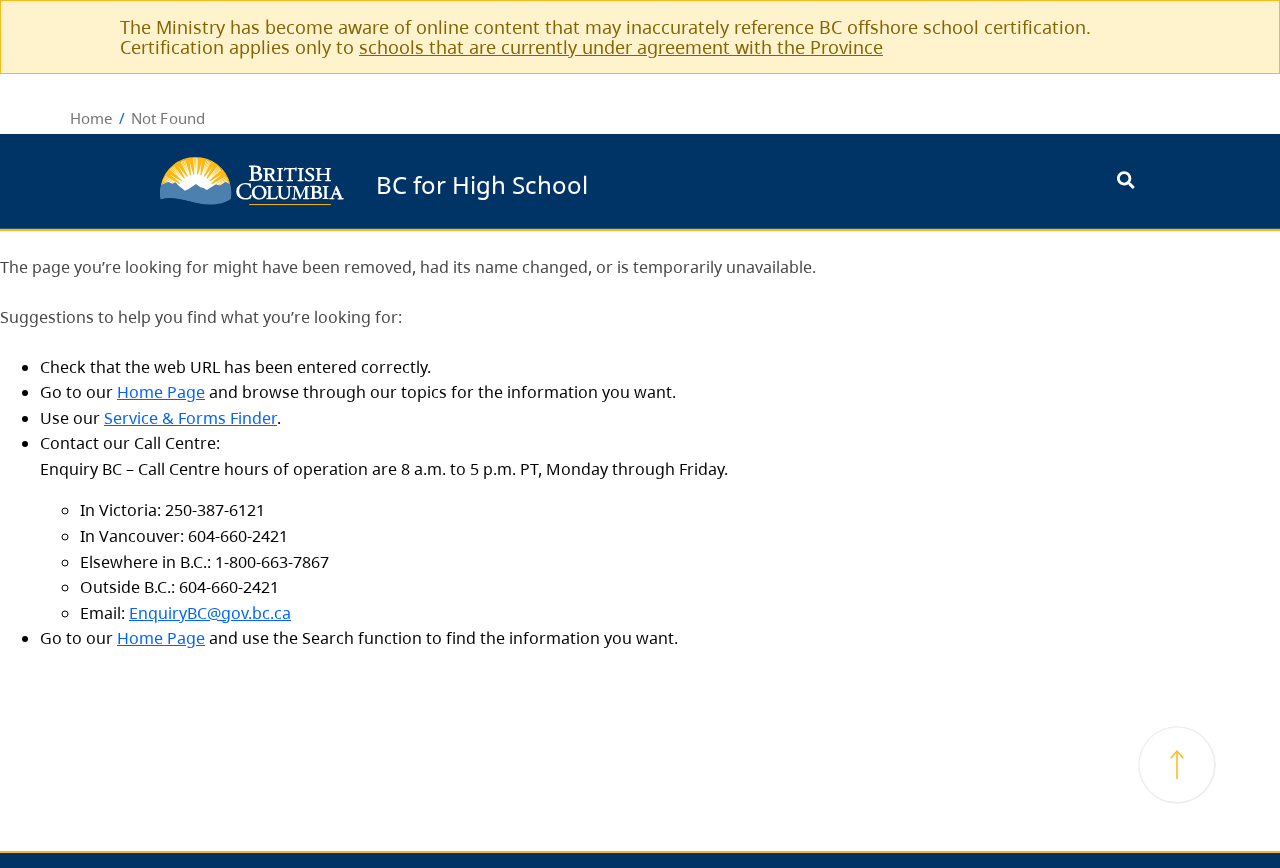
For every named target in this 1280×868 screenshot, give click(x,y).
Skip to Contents (595, 171)
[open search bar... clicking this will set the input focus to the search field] (1125, 181)
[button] (1177, 765)
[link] (1187, 26)
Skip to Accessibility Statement (595, 181)
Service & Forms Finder (190, 418)
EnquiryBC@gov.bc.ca (210, 613)
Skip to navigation (595, 171)
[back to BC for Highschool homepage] (252, 181)
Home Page (161, 392)
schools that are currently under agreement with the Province (621, 47)
